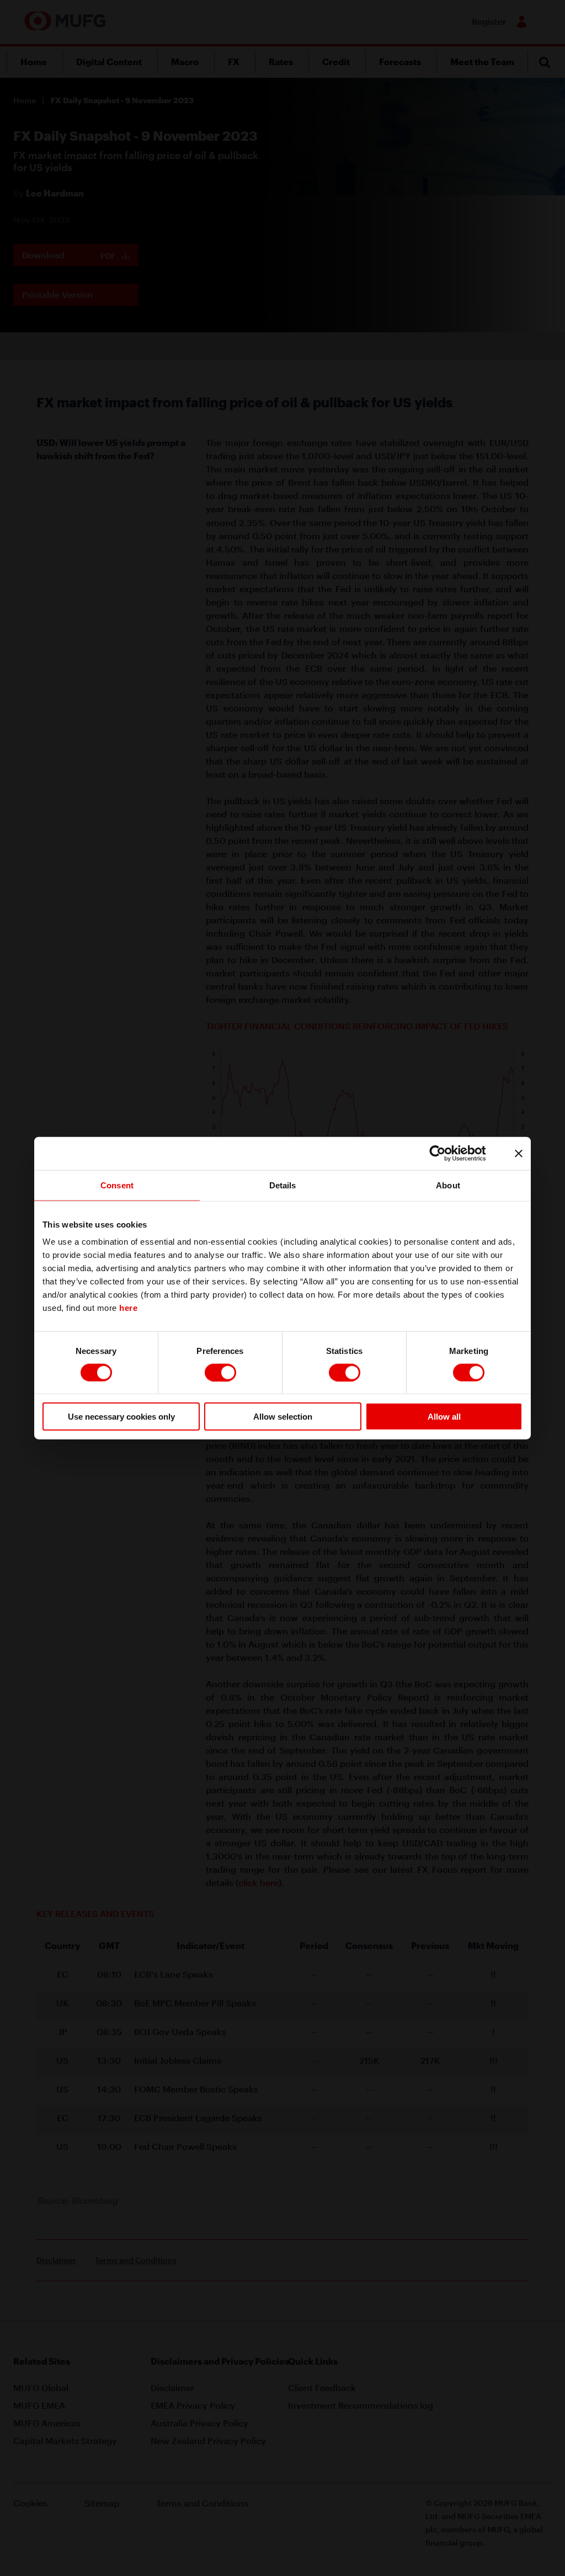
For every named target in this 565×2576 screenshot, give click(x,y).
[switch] (220, 1372)
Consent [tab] (117, 1185)
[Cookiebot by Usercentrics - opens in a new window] (446, 1153)
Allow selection (283, 1417)
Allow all (444, 1417)
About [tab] (448, 1185)
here (128, 1308)
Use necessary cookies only (121, 1417)
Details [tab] (283, 1185)
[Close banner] (519, 1153)
